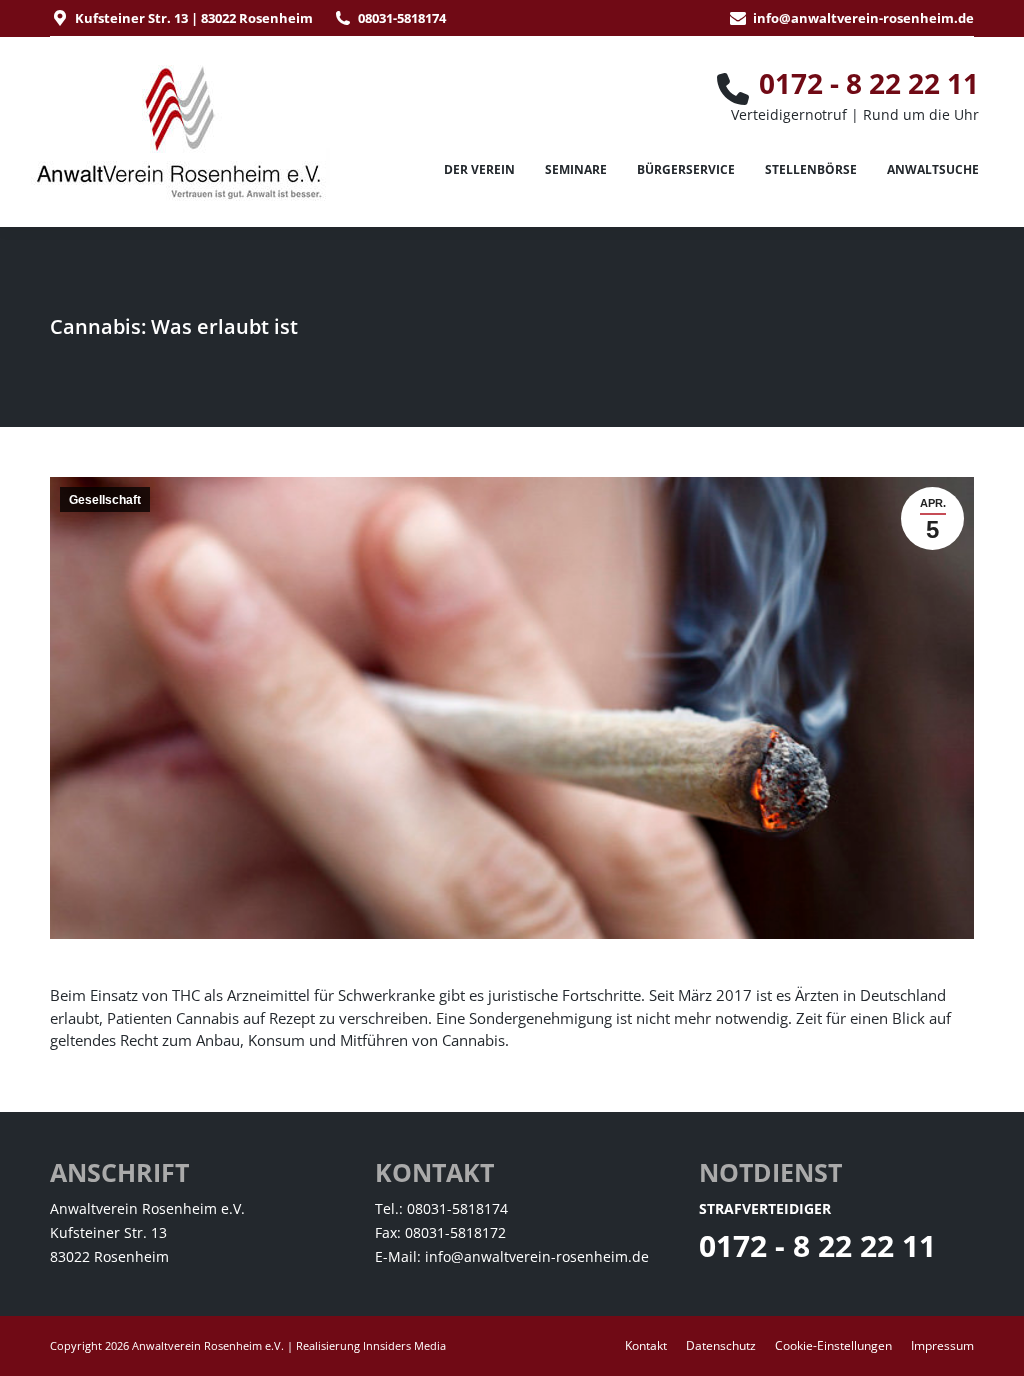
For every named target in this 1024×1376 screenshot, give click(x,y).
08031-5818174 (402, 18)
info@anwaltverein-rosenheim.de (863, 18)
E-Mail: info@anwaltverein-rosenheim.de (512, 1256)
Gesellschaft (105, 500)
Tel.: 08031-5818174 (441, 1208)
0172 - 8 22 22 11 (817, 1245)
